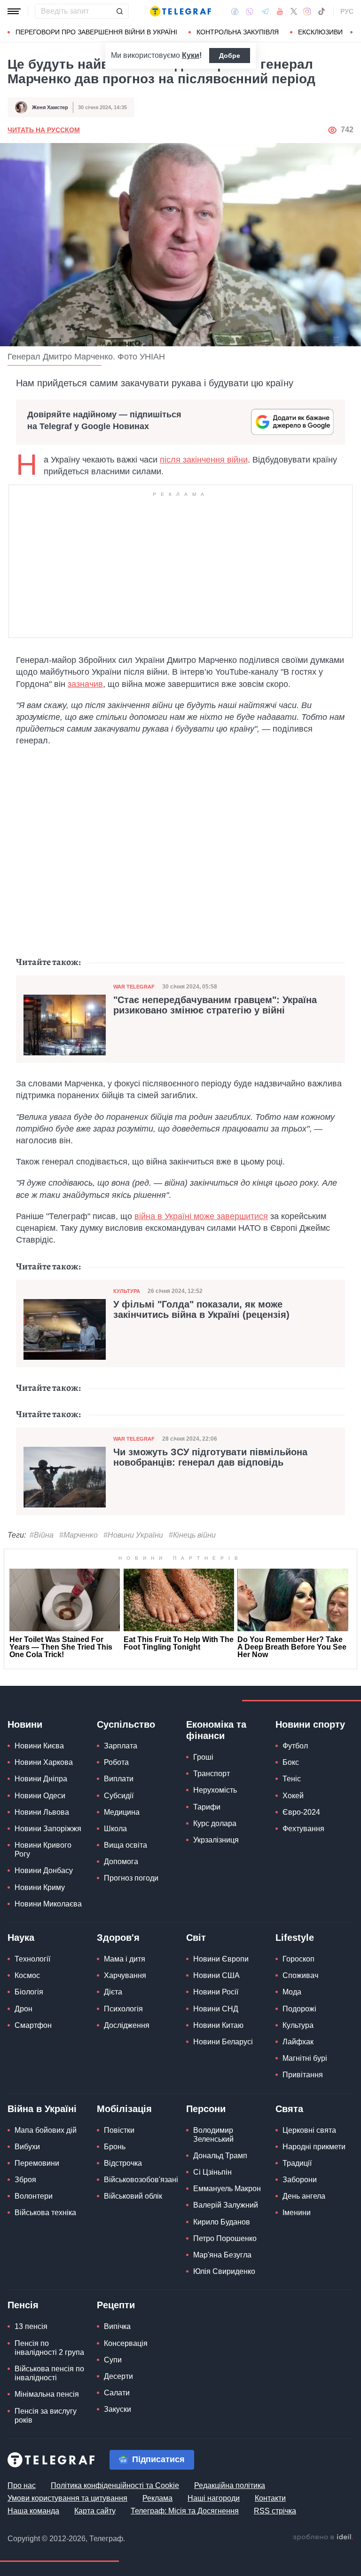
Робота (116, 1762)
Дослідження (127, 2025)
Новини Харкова (44, 1762)
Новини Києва (39, 1746)
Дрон (24, 2009)
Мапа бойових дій (46, 2130)
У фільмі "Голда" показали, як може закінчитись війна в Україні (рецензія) (201, 1309)
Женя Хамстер (50, 107)
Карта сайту (95, 2511)
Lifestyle (295, 1938)
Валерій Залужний (226, 2205)
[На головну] (180, 11)
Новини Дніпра (41, 1779)
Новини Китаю (218, 2025)
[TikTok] (322, 11)
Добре (230, 56)
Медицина (122, 1812)
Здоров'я (118, 1938)
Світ (196, 1938)
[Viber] (250, 12)
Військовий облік (133, 2196)
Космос (27, 1975)
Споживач (300, 1975)
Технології (32, 1959)
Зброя (25, 2180)
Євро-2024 (301, 1812)
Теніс (292, 1779)
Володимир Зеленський (213, 2135)
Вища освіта (126, 1845)
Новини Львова (42, 1812)
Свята (289, 2109)
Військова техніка (45, 2213)
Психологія (123, 2009)
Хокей (293, 1796)
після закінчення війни (204, 460)
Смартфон (33, 2025)
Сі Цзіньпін (212, 2172)
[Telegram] (265, 11)
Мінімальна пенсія (47, 2394)
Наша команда (33, 2511)
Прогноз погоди (131, 1878)
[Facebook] (235, 11)
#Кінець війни (192, 1535)
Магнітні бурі (305, 2058)
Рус (347, 11)
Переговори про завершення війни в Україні (96, 32)
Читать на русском (44, 130)
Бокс (291, 1762)
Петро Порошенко (225, 2238)
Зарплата (121, 1746)
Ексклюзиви (320, 32)
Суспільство (126, 1724)
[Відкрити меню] (14, 11)
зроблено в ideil (323, 2537)
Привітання (303, 2075)
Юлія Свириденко (224, 2271)
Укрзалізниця (216, 1840)
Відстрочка (123, 2163)
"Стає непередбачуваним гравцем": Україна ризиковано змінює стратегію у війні (215, 1005)
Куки (191, 55)
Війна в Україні (42, 2109)
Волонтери (34, 2196)
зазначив (85, 684)
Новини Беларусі (223, 2042)
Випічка (117, 2326)
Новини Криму (40, 1887)
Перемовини (37, 2163)
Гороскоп (298, 1959)
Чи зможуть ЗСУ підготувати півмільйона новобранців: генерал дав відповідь (210, 1457)
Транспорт (212, 1774)
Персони (206, 2109)
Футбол (295, 1746)
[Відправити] (119, 11)
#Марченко (78, 1535)
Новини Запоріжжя (48, 1829)
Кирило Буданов (222, 2222)
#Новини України (133, 1535)
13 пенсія (31, 2326)
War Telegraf (134, 987)
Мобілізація (124, 2109)
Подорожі (299, 2009)
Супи (113, 2360)
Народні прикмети (314, 2147)
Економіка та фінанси (216, 1730)
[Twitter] (294, 11)
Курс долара (215, 1823)
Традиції (297, 2163)
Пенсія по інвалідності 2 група (49, 2348)
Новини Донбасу (44, 1870)
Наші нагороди (214, 2498)
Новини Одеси (40, 1796)
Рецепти (116, 2305)
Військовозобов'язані (141, 2180)
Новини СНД (216, 2009)
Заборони (300, 2180)
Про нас (22, 2485)
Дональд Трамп (220, 2156)
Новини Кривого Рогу (43, 1850)
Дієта (113, 1992)
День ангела (304, 2196)
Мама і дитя (125, 1959)
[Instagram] (307, 11)
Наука (21, 1938)
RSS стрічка (275, 2511)
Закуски (118, 2409)
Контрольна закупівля (238, 32)
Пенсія (23, 2305)
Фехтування (303, 1829)
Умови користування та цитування (67, 2498)
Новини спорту (310, 1724)
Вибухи (27, 2147)
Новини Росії (216, 1992)
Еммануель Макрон (227, 2189)
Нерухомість (215, 1790)
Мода (292, 1992)
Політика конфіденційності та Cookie (115, 2485)
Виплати (119, 1779)
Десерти (118, 2376)
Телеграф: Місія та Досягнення (185, 2511)
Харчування (125, 1975)
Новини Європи (221, 1959)
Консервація (126, 2343)
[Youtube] (280, 11)
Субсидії (119, 1796)
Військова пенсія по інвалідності (49, 2373)
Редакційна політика (230, 2485)
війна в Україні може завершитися (201, 1216)
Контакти (270, 2498)
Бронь (115, 2147)
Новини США (216, 1975)
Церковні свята (309, 2130)
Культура (127, 1291)
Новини (25, 1724)
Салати (117, 2393)
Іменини (297, 2213)
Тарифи (207, 1807)
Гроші (203, 1757)
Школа (115, 1829)
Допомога (121, 1862)
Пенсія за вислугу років (46, 2416)
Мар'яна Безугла (222, 2255)
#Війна (42, 1535)
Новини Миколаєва (48, 1904)
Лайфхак (298, 2042)
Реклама (157, 2498)
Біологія (29, 1992)
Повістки (119, 2130)
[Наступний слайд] (352, 32)
